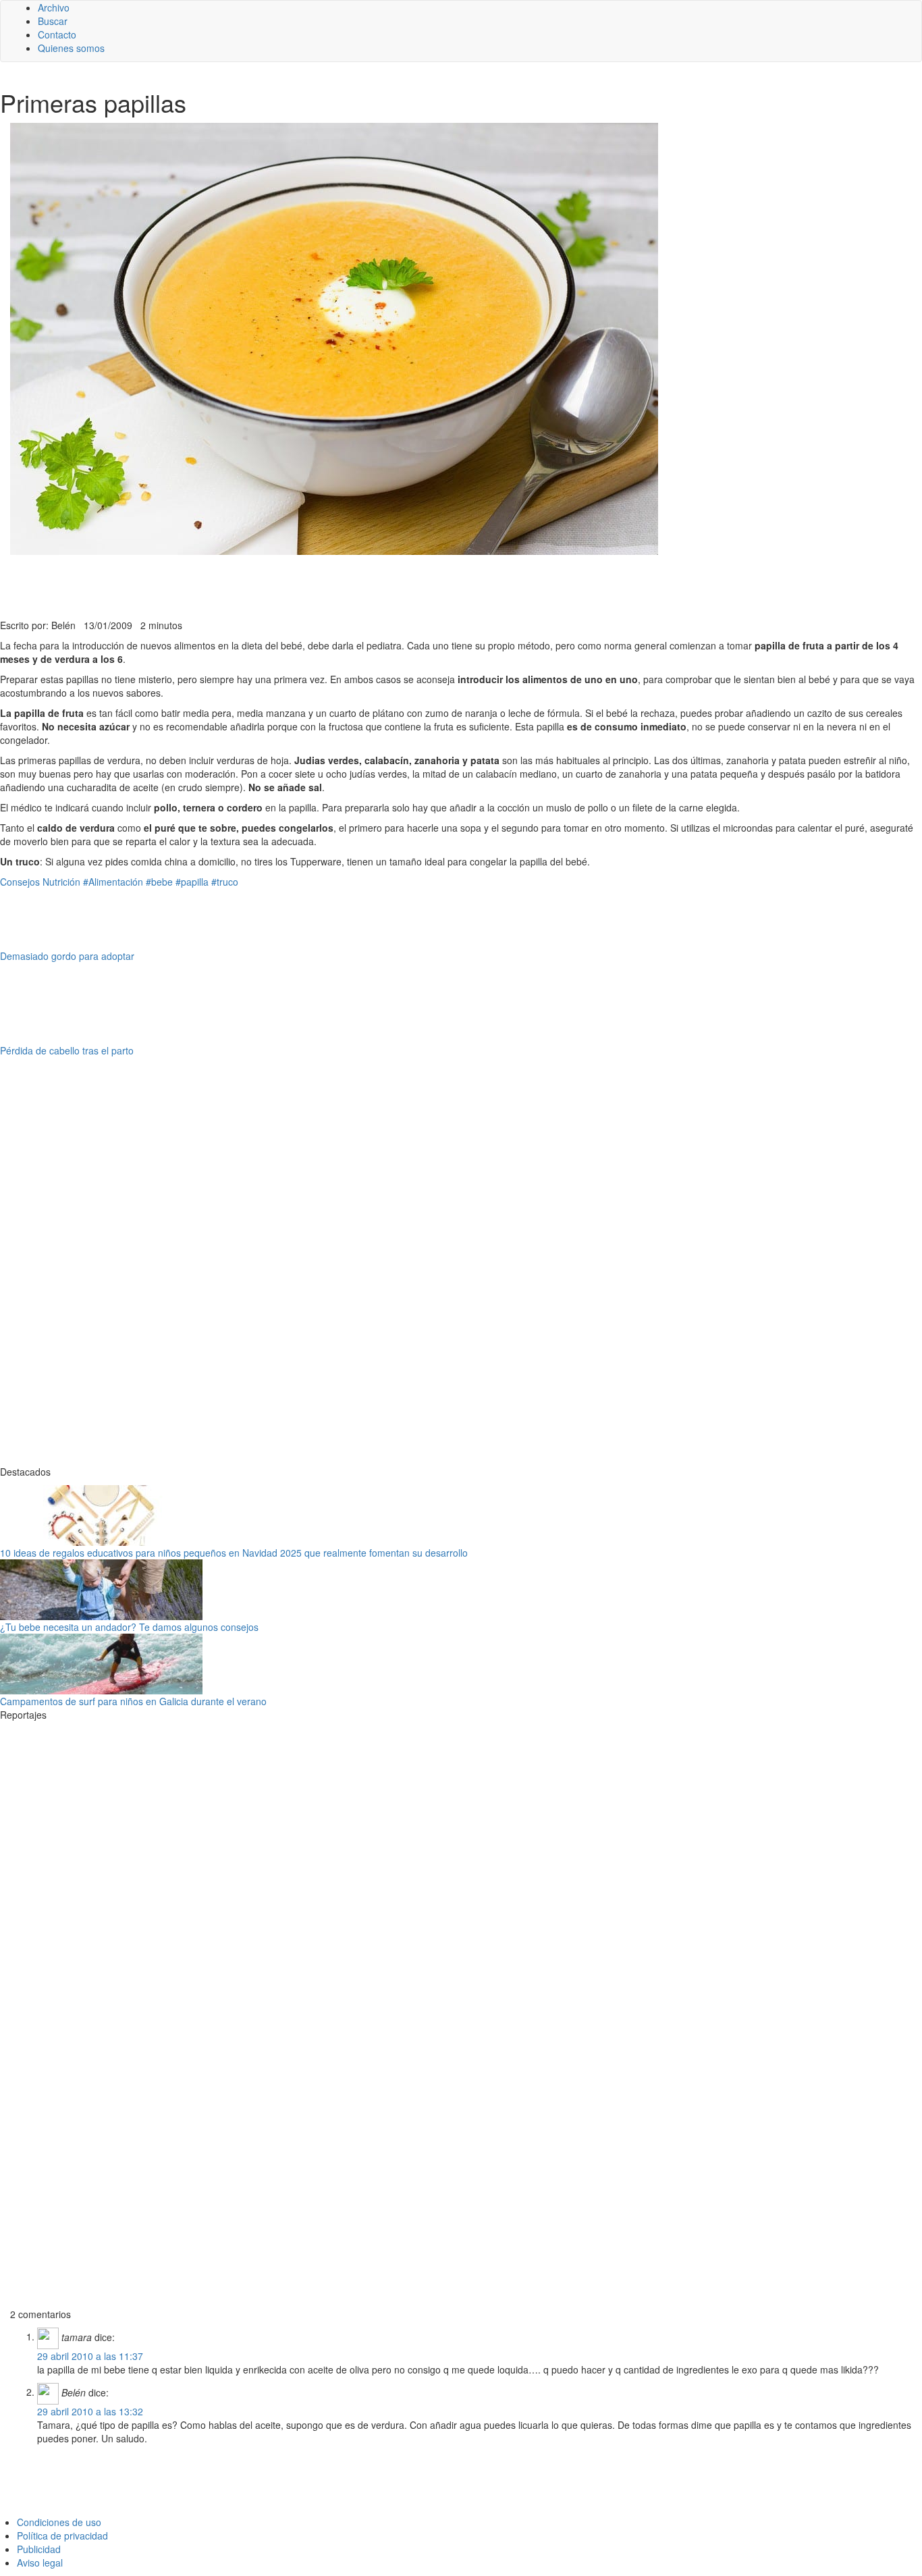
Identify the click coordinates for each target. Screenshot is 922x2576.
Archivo (54, 7)
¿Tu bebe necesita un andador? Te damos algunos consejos (129, 1627)
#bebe (159, 882)
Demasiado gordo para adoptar (67, 956)
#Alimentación (113, 882)
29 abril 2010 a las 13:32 (90, 2411)
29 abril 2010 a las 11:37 (90, 2356)
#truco (225, 882)
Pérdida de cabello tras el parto (67, 1050)
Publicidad (39, 2549)
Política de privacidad (62, 2535)
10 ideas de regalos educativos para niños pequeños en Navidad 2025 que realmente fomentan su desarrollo (234, 1553)
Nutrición (61, 882)
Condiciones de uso (59, 2522)
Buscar (53, 21)
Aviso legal (40, 2562)
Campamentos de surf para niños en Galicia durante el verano (133, 1701)
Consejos (20, 882)
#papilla (192, 882)
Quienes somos (71, 48)
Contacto (57, 34)
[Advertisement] (331, 585)
